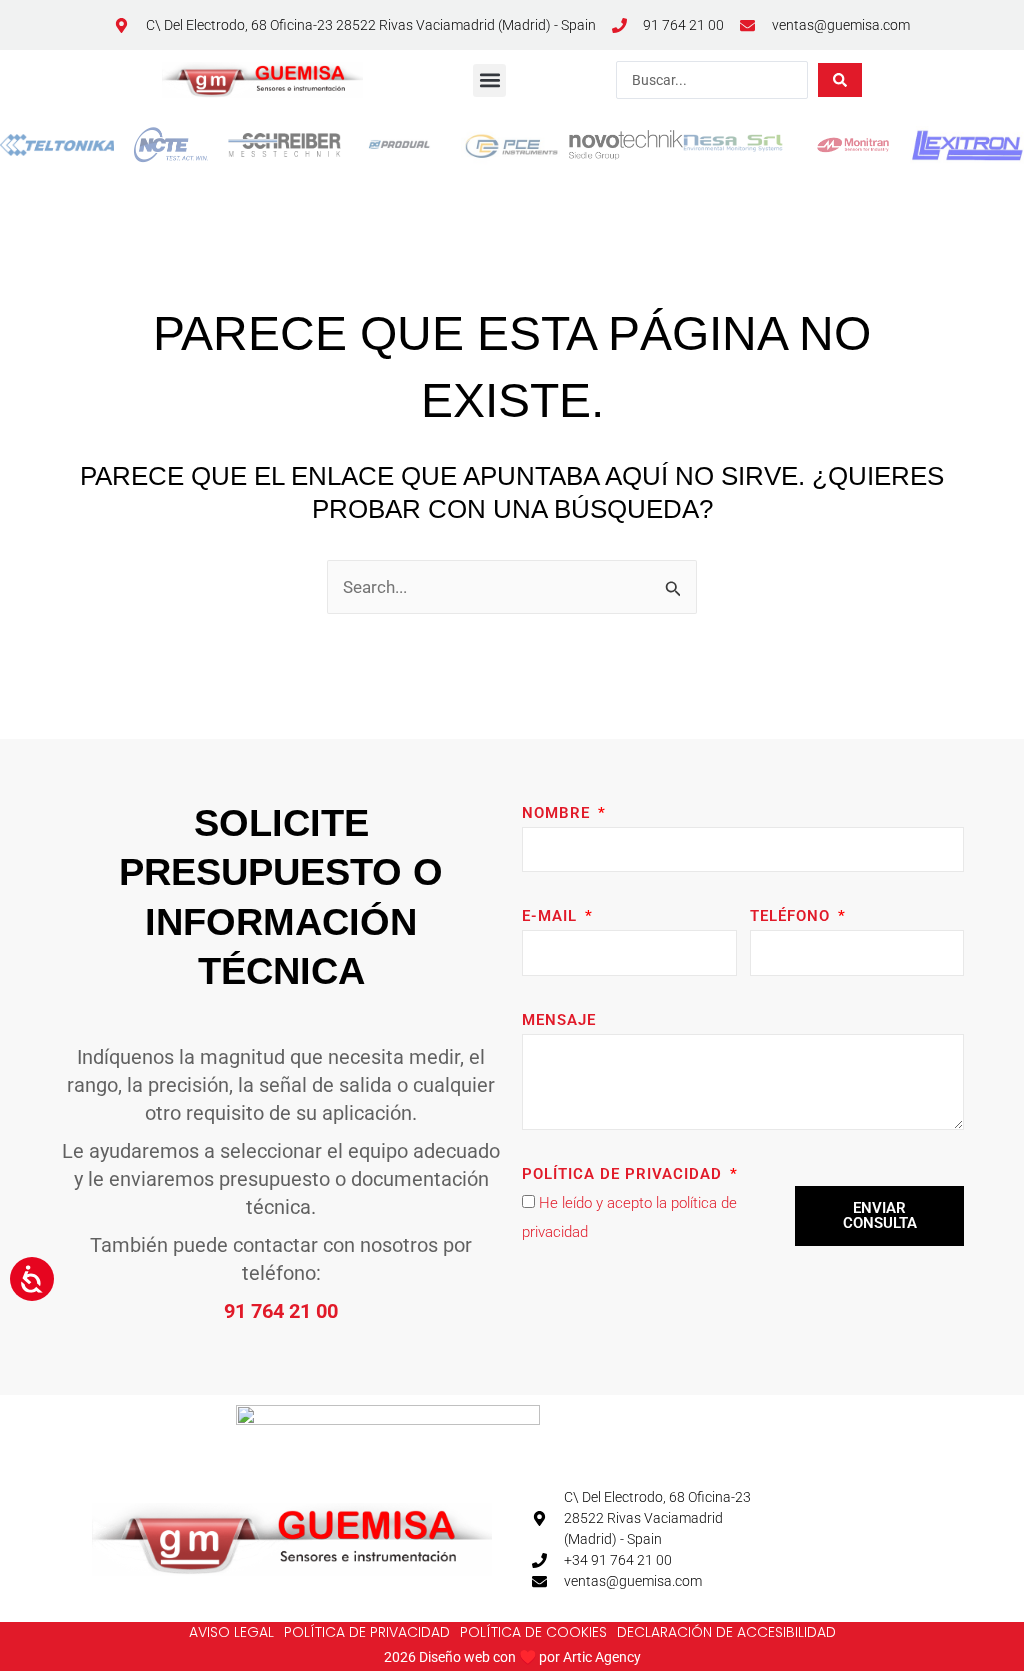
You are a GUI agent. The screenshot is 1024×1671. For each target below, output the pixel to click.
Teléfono (792, 916)
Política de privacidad (624, 1174)
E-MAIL (552, 916)
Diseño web (454, 1657)
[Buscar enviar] (840, 80)
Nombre (558, 813)
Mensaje (559, 1020)
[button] (489, 80)
